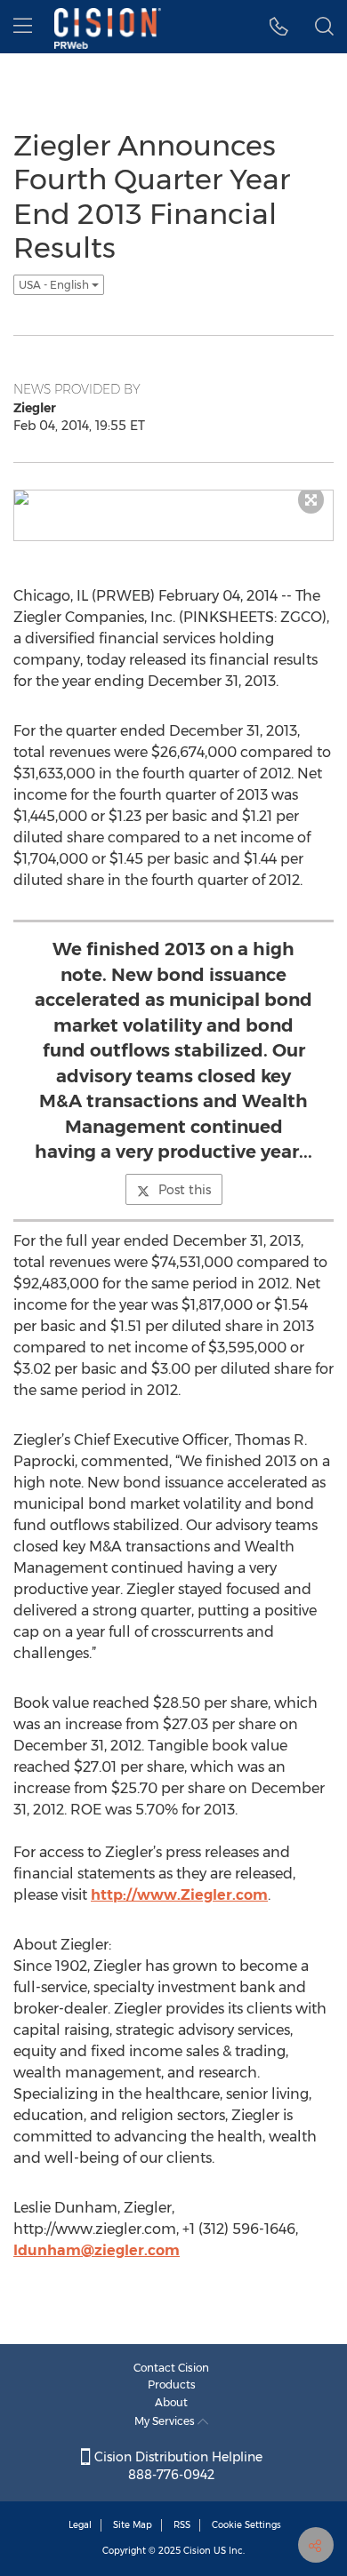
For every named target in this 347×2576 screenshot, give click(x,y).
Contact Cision (171, 2368)
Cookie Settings (246, 2525)
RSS (182, 2525)
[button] (279, 27)
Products (172, 2385)
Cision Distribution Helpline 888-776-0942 (177, 2466)
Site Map (133, 2525)
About (171, 2402)
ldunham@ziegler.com (97, 2250)
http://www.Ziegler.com (179, 1895)
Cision (197, 2551)
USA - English (55, 285)
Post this (185, 1190)
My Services (166, 2421)
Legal (80, 2525)
